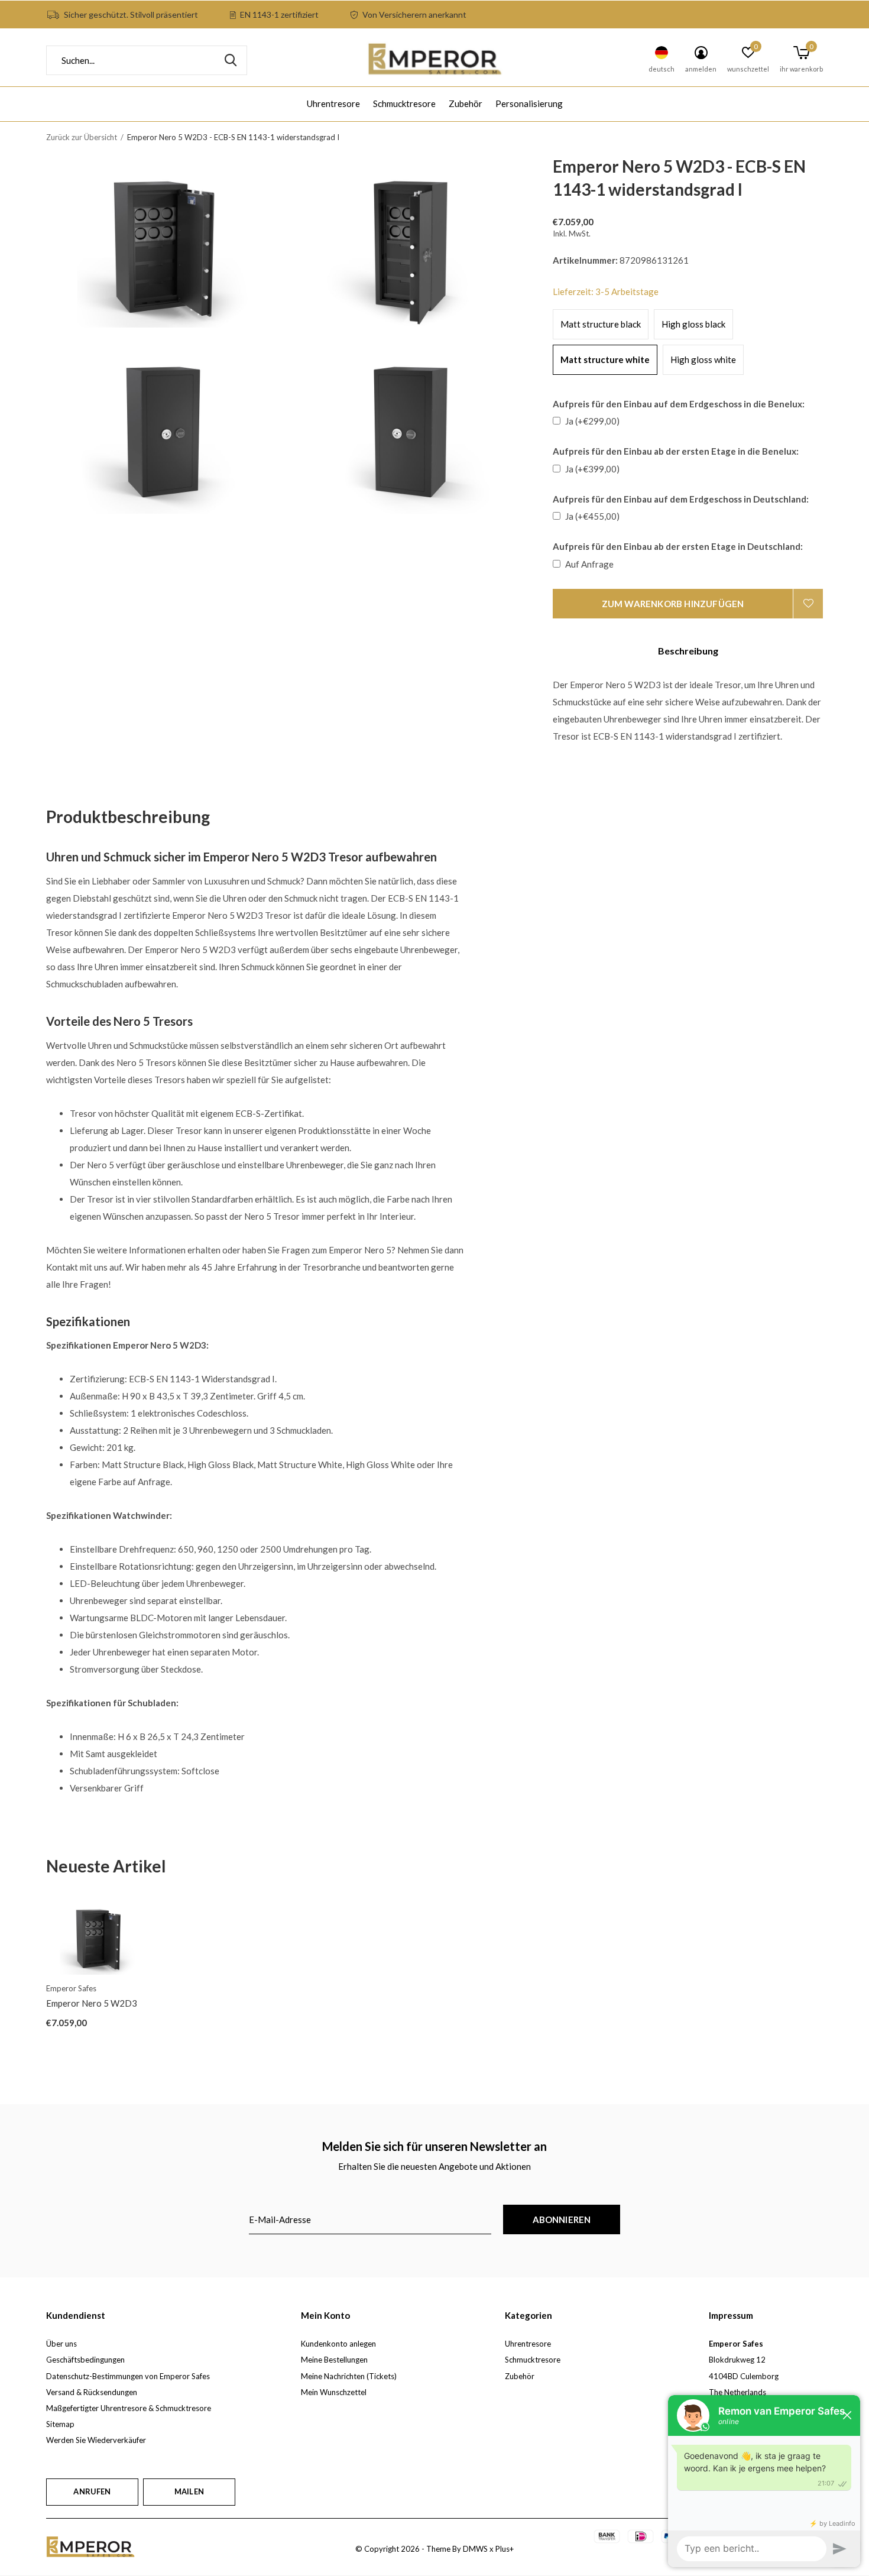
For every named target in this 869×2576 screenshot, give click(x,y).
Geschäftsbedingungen (85, 2360)
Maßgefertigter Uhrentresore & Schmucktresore (129, 2408)
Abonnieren (562, 2219)
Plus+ (505, 2549)
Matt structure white (605, 359)
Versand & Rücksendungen (92, 2392)
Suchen (231, 60)
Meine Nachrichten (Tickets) (349, 2376)
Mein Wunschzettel (334, 2392)
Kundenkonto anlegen (338, 2344)
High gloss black (693, 324)
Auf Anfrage (589, 564)
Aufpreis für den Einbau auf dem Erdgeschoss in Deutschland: (681, 499)
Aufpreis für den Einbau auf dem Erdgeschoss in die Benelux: (679, 404)
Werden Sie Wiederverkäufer (96, 2440)
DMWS (475, 2549)
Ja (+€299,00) (592, 421)
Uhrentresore (333, 103)
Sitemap (60, 2424)
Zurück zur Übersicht (82, 137)
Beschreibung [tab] (688, 651)
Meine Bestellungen (334, 2360)
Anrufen (92, 2491)
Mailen (189, 2491)
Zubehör (466, 103)
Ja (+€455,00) (592, 516)
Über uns (61, 2344)
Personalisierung (529, 103)
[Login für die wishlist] (808, 604)
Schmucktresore (404, 103)
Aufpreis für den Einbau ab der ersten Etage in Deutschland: (678, 546)
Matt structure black (601, 324)
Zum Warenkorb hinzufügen (673, 604)
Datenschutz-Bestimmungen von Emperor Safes (128, 2376)
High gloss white (703, 359)
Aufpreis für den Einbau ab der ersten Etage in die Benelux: (676, 451)
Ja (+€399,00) (592, 469)
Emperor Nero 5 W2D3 (92, 2003)
